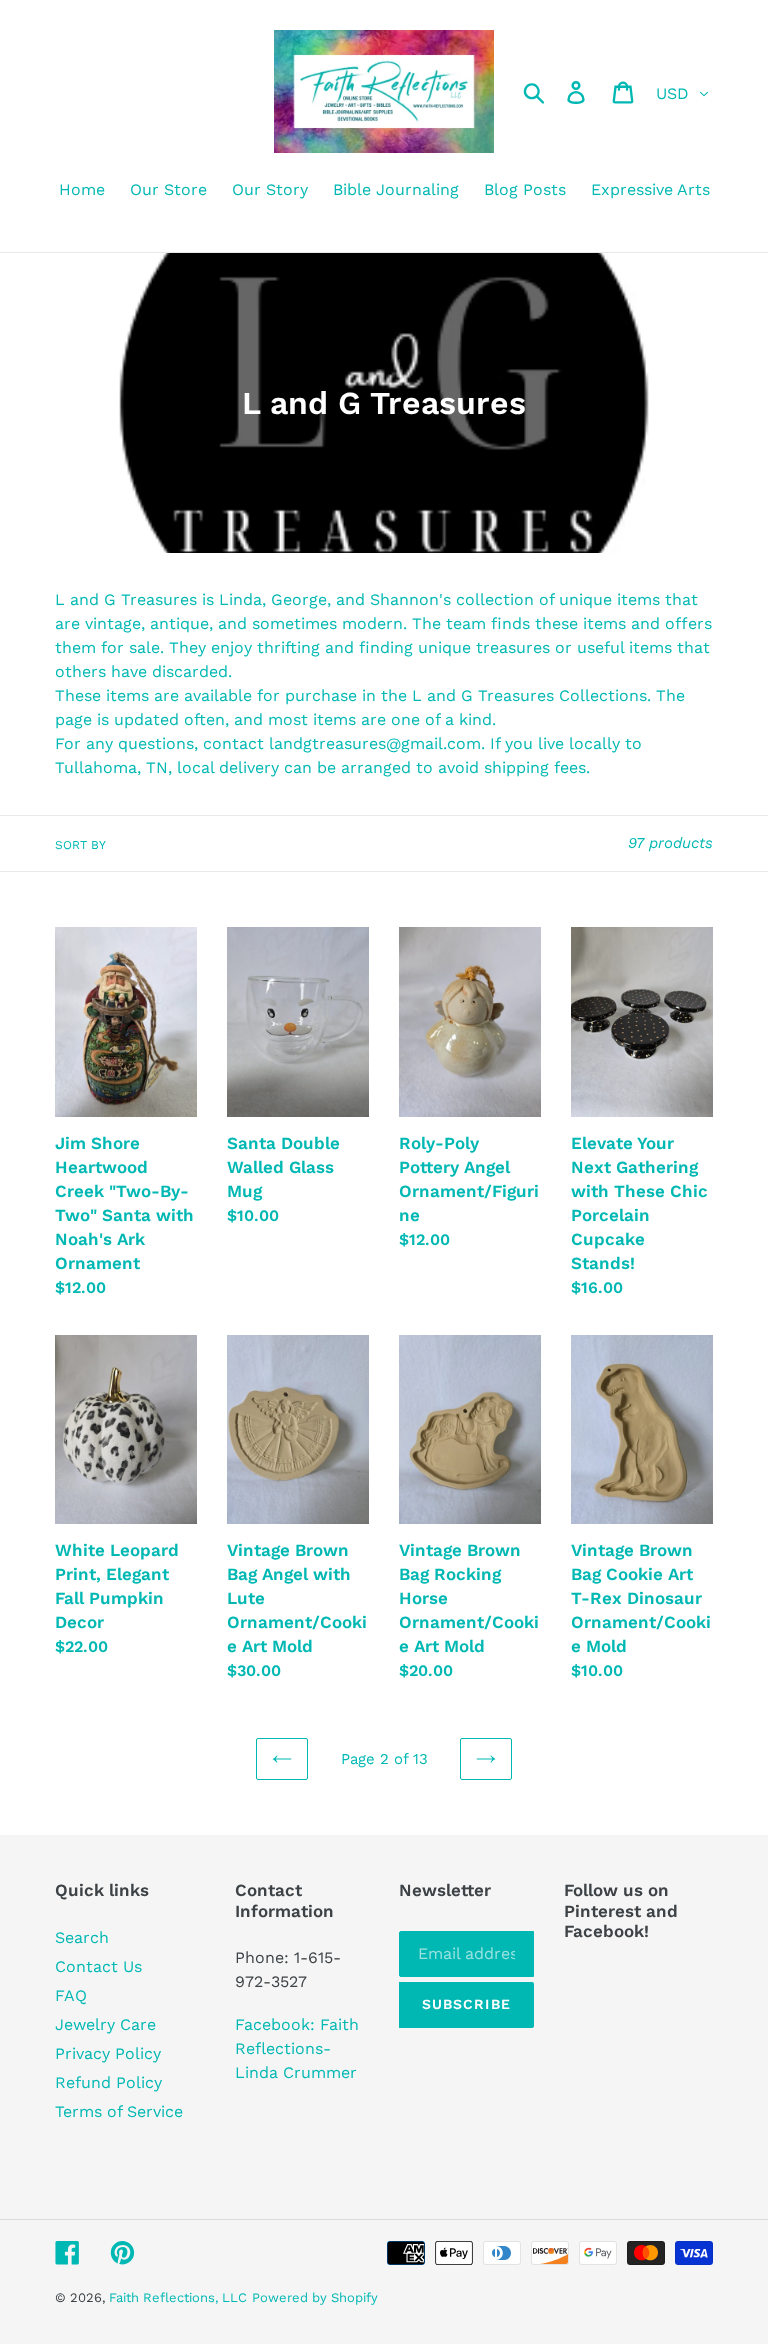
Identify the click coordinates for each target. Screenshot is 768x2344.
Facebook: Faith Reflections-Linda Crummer (297, 2048)
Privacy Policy (108, 2053)
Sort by (80, 845)
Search (82, 1937)
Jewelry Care (105, 2024)
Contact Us (98, 1966)
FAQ (71, 1995)
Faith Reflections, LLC (178, 2297)
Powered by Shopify (315, 2297)
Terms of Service (119, 2111)
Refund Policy (108, 2082)
